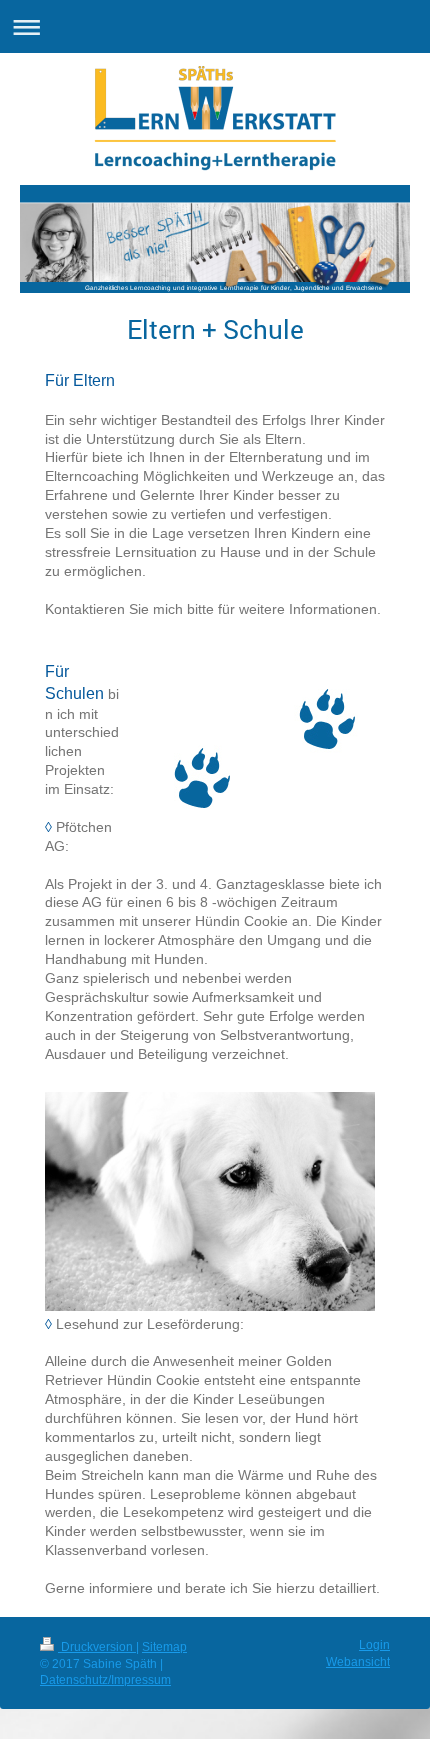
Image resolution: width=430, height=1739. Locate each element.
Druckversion (97, 1647)
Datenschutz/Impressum (105, 1680)
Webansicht (358, 1662)
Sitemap (164, 1647)
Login (374, 1645)
